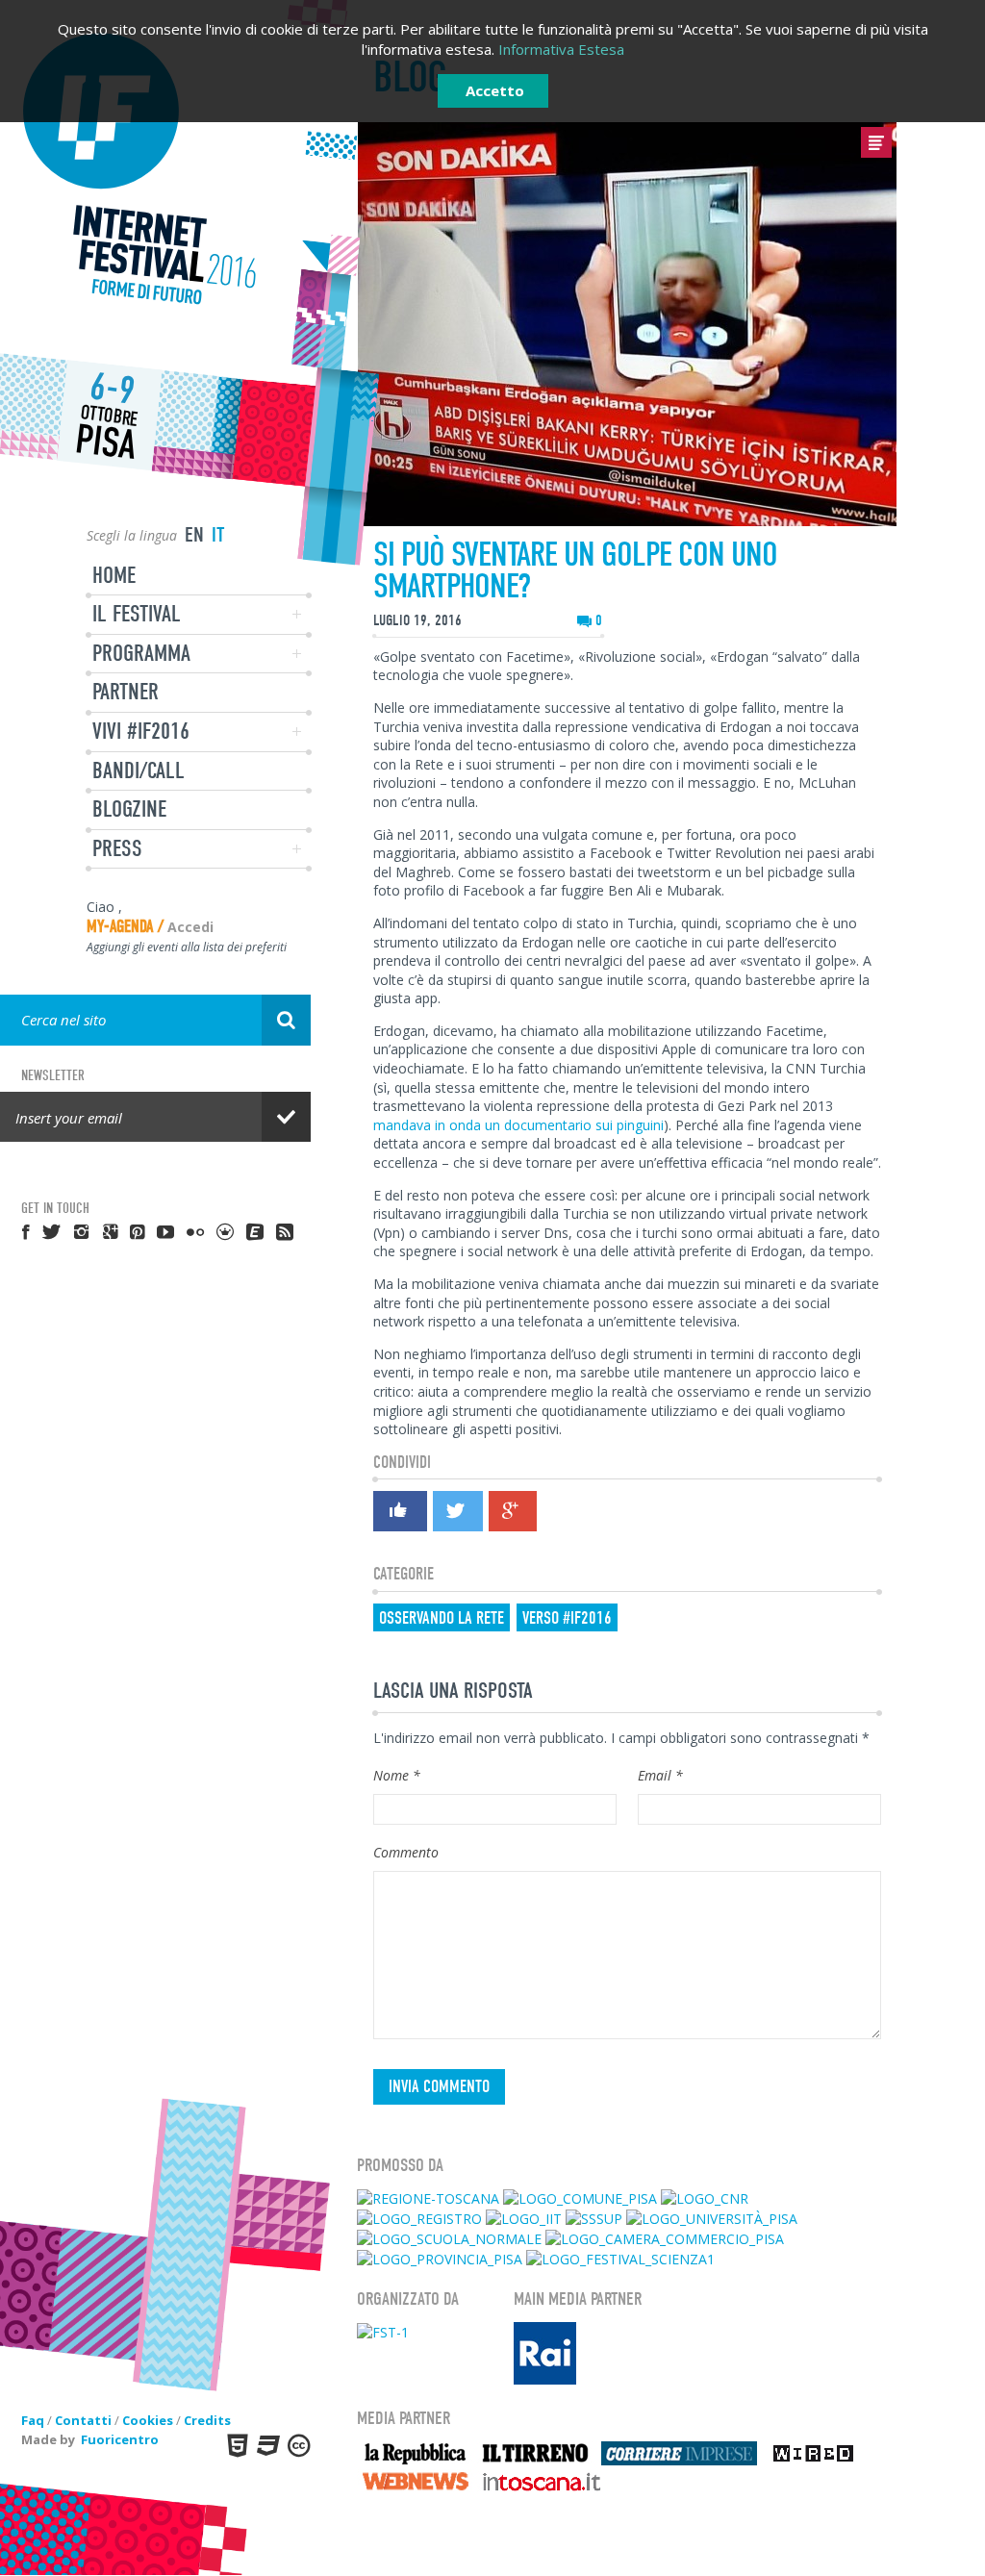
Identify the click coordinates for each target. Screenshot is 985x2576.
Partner (126, 692)
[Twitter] (457, 1511)
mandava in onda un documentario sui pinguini (518, 1125)
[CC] (297, 2445)
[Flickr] (196, 1231)
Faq (33, 2420)
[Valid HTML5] (236, 2445)
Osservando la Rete (442, 1618)
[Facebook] (399, 1514)
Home (114, 575)
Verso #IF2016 (567, 1618)
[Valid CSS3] (266, 2445)
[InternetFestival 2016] (155, 170)
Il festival (137, 614)
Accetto (495, 90)
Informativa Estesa (561, 49)
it (218, 535)
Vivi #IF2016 (141, 731)
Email (660, 1775)
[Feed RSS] (286, 1231)
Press (117, 848)
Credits (207, 2420)
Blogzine (129, 809)
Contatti (83, 2420)
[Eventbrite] (256, 1231)
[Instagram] (83, 1231)
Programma (141, 653)
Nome (397, 1775)
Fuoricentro (120, 2439)
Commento (406, 1852)
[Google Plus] (512, 1511)
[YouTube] (166, 1231)
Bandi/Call (139, 770)
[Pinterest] (138, 1231)
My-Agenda (120, 927)
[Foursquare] (226, 1231)
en (194, 535)
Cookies (148, 2420)
